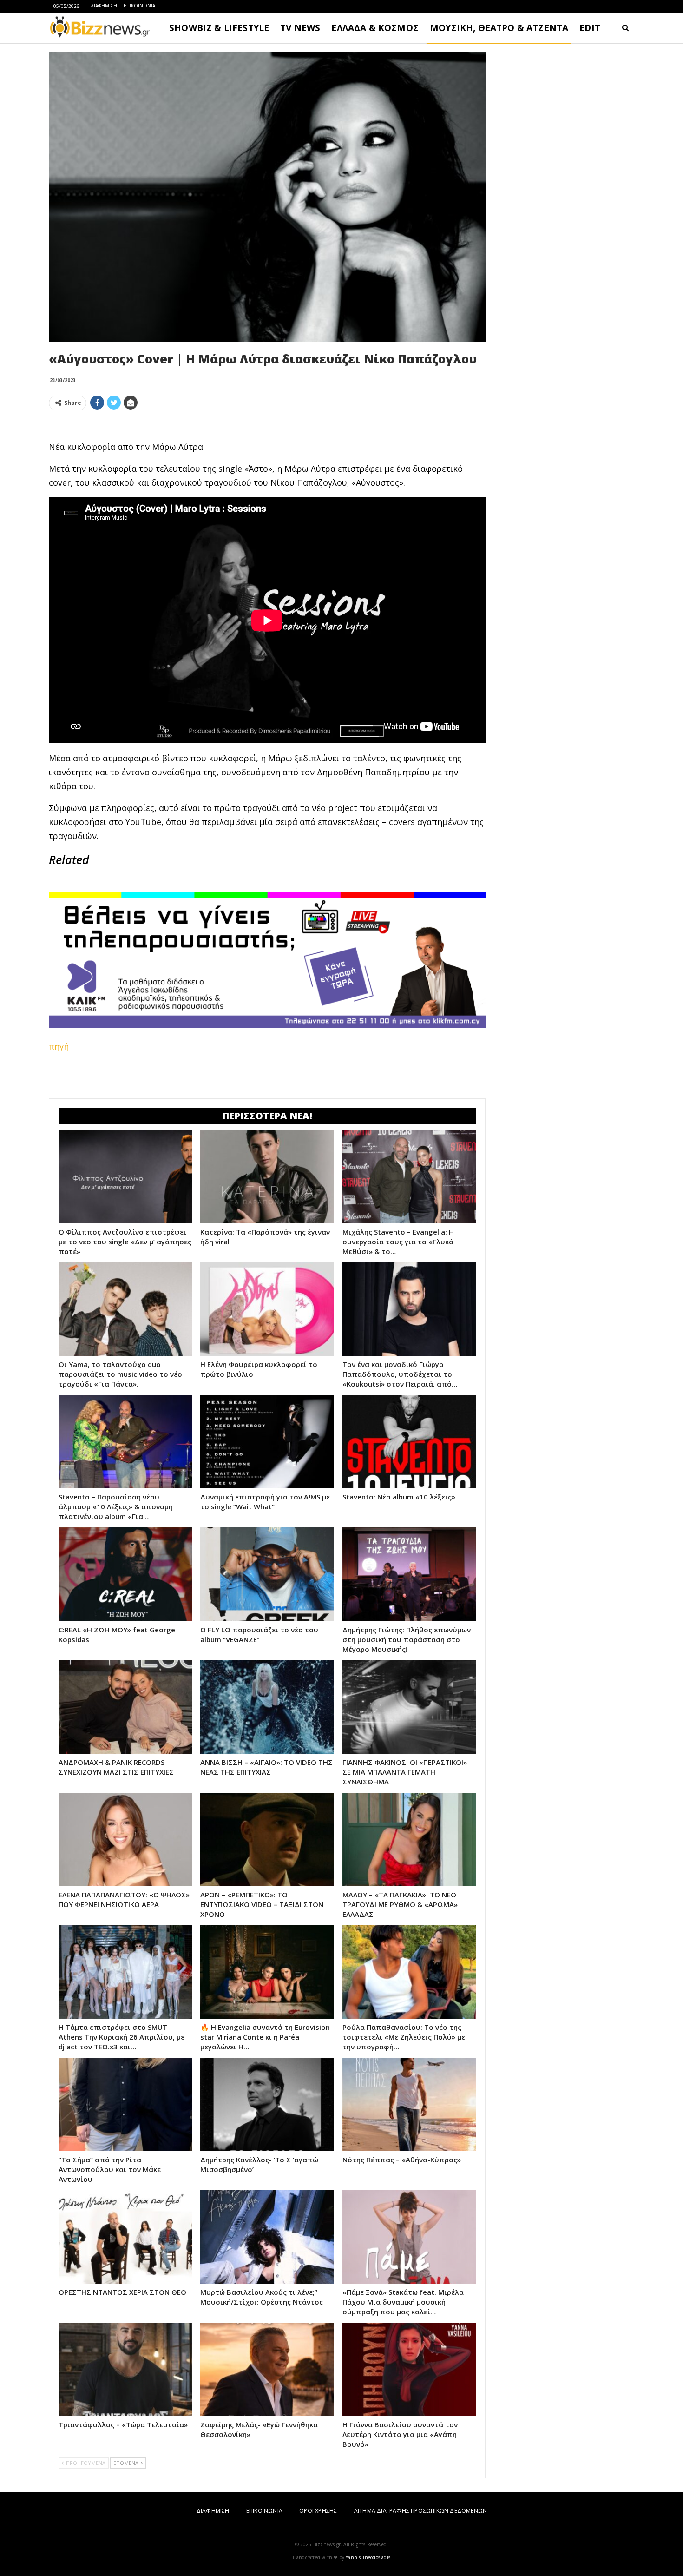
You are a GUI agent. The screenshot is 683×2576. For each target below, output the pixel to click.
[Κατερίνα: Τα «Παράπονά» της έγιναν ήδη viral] (267, 1177)
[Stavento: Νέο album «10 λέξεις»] (409, 1442)
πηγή (59, 1046)
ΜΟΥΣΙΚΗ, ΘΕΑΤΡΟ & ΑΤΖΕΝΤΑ (499, 28)
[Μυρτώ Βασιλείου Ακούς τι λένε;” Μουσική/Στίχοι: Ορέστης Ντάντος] (267, 2237)
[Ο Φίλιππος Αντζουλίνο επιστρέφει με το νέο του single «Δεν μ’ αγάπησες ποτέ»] (125, 1177)
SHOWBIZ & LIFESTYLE (219, 28)
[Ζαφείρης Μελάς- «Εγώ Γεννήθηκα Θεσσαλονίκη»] (267, 2369)
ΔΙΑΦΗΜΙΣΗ (104, 6)
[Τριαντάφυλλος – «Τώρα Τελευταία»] (125, 2369)
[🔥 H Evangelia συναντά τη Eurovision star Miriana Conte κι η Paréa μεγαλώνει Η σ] (267, 1972)
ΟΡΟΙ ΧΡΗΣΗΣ (318, 2511)
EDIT (590, 28)
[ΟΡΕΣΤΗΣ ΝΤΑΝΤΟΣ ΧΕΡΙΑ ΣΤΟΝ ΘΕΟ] (125, 2237)
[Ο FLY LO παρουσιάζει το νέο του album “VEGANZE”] (267, 1574)
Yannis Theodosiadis (368, 2557)
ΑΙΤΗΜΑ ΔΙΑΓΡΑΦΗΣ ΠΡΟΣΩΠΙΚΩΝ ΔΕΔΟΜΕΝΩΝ (420, 2511)
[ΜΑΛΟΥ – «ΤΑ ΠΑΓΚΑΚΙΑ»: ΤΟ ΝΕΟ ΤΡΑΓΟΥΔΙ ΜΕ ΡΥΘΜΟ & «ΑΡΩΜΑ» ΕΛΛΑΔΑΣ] (409, 1840)
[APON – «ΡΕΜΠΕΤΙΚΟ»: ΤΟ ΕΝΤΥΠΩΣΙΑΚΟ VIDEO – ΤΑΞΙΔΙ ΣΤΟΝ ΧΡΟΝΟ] (267, 1840)
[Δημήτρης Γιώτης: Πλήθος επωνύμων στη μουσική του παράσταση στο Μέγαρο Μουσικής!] (409, 1574)
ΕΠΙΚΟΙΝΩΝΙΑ (139, 6)
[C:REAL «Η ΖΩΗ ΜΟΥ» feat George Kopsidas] (125, 1574)
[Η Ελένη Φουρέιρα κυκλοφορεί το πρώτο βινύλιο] (267, 1309)
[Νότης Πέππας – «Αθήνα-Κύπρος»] (409, 2104)
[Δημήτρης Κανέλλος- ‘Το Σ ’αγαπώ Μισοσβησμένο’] (267, 2104)
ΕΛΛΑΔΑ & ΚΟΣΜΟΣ (375, 28)
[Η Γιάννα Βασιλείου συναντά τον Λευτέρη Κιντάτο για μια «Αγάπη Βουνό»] (409, 2369)
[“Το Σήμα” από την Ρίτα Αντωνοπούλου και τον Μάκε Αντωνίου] (125, 2104)
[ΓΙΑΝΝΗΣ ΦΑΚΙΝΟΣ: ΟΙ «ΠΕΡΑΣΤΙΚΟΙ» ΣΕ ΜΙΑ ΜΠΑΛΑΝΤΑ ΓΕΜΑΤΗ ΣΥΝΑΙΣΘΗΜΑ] (409, 1707)
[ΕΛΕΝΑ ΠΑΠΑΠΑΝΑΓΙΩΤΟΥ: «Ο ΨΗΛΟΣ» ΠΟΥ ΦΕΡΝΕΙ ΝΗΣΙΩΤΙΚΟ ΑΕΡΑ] (125, 1840)
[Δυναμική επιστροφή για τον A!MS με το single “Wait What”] (267, 1442)
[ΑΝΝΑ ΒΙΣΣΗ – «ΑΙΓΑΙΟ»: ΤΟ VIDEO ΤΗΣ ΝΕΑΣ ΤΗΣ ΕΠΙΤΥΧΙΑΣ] (267, 1707)
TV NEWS (300, 28)
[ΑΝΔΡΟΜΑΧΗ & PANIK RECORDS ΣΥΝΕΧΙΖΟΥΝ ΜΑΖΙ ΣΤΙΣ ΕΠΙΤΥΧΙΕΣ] (125, 1707)
